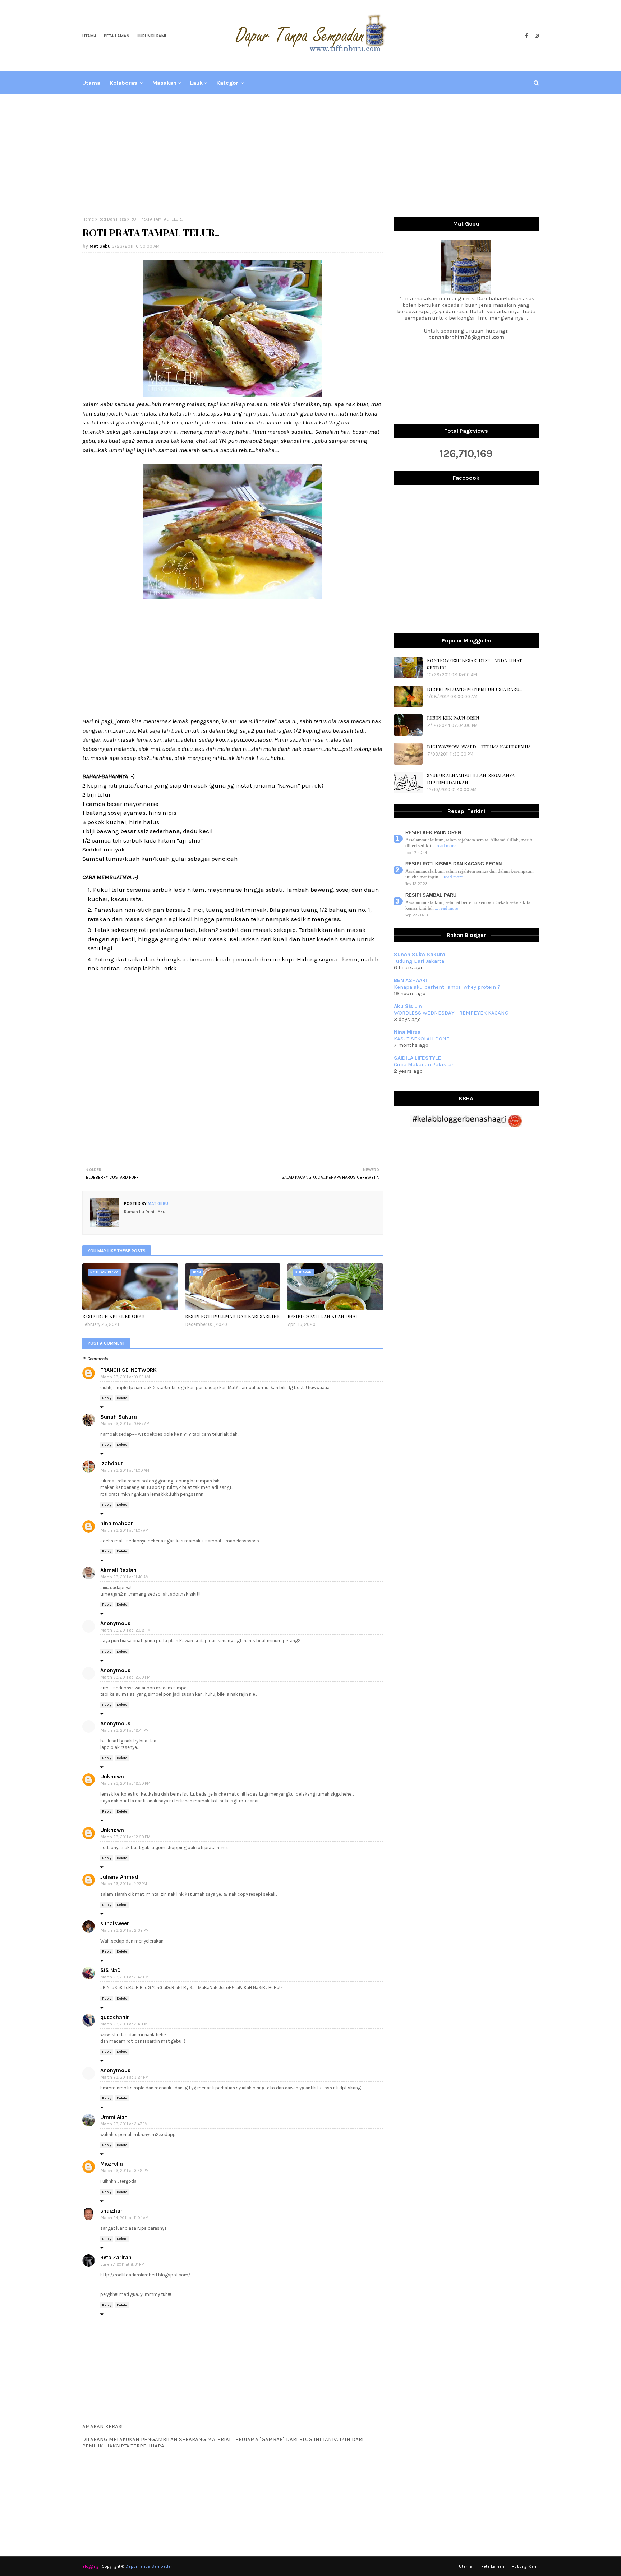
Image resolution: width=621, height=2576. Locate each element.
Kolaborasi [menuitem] (124, 83)
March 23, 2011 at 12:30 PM (125, 1677)
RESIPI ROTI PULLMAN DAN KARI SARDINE (233, 1316)
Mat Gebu (100, 246)
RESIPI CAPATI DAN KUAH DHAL (323, 1316)
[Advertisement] (310, 156)
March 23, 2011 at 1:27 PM (124, 1884)
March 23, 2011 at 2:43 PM (125, 1977)
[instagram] (536, 36)
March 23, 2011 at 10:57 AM (125, 1424)
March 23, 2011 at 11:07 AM (125, 1530)
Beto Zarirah (116, 2257)
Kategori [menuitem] (228, 83)
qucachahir (115, 2017)
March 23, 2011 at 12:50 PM (125, 1784)
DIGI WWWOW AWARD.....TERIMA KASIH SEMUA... (480, 746)
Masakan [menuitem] (164, 83)
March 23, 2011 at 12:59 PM (125, 1837)
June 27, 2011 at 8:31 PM (123, 2264)
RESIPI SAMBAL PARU (431, 895)
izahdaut (111, 1463)
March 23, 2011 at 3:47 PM (124, 2124)
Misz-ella (112, 2164)
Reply (107, 1398)
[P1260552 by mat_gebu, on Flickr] (233, 395)
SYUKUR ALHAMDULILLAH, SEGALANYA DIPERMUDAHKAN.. (471, 779)
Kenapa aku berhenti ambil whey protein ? (447, 987)
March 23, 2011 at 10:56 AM (125, 1377)
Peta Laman (117, 36)
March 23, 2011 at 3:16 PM (124, 2024)
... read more (444, 846)
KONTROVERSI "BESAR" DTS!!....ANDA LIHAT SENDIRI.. (474, 664)
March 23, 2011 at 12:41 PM (125, 1730)
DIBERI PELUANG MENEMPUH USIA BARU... (475, 689)
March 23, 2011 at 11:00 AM (125, 1470)
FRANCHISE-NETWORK (128, 1370)
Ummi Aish (114, 2117)
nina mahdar (117, 1523)
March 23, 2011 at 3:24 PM (125, 2077)
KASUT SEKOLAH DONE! (422, 1039)
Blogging (90, 2566)
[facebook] (526, 36)
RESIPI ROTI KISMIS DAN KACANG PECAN (454, 864)
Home (88, 219)
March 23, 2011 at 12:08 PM (126, 1630)
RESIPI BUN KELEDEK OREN (114, 1316)
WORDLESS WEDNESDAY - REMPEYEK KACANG (451, 1013)
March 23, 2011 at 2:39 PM (125, 1930)
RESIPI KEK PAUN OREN (453, 718)
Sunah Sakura (119, 1417)
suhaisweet (114, 1923)
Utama (89, 36)
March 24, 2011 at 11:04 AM (125, 2218)
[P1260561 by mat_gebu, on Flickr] (233, 597)
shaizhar (111, 2211)
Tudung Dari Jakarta (419, 961)
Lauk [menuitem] (196, 83)
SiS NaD (111, 1970)
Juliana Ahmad (119, 1877)
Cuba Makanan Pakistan (424, 1064)
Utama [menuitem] (91, 83)
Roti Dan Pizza (112, 219)
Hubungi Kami (151, 36)
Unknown (112, 1777)
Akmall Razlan (118, 1570)
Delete (122, 1398)
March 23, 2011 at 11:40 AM (125, 1577)
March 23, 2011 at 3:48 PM (125, 2171)
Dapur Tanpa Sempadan (149, 2566)
